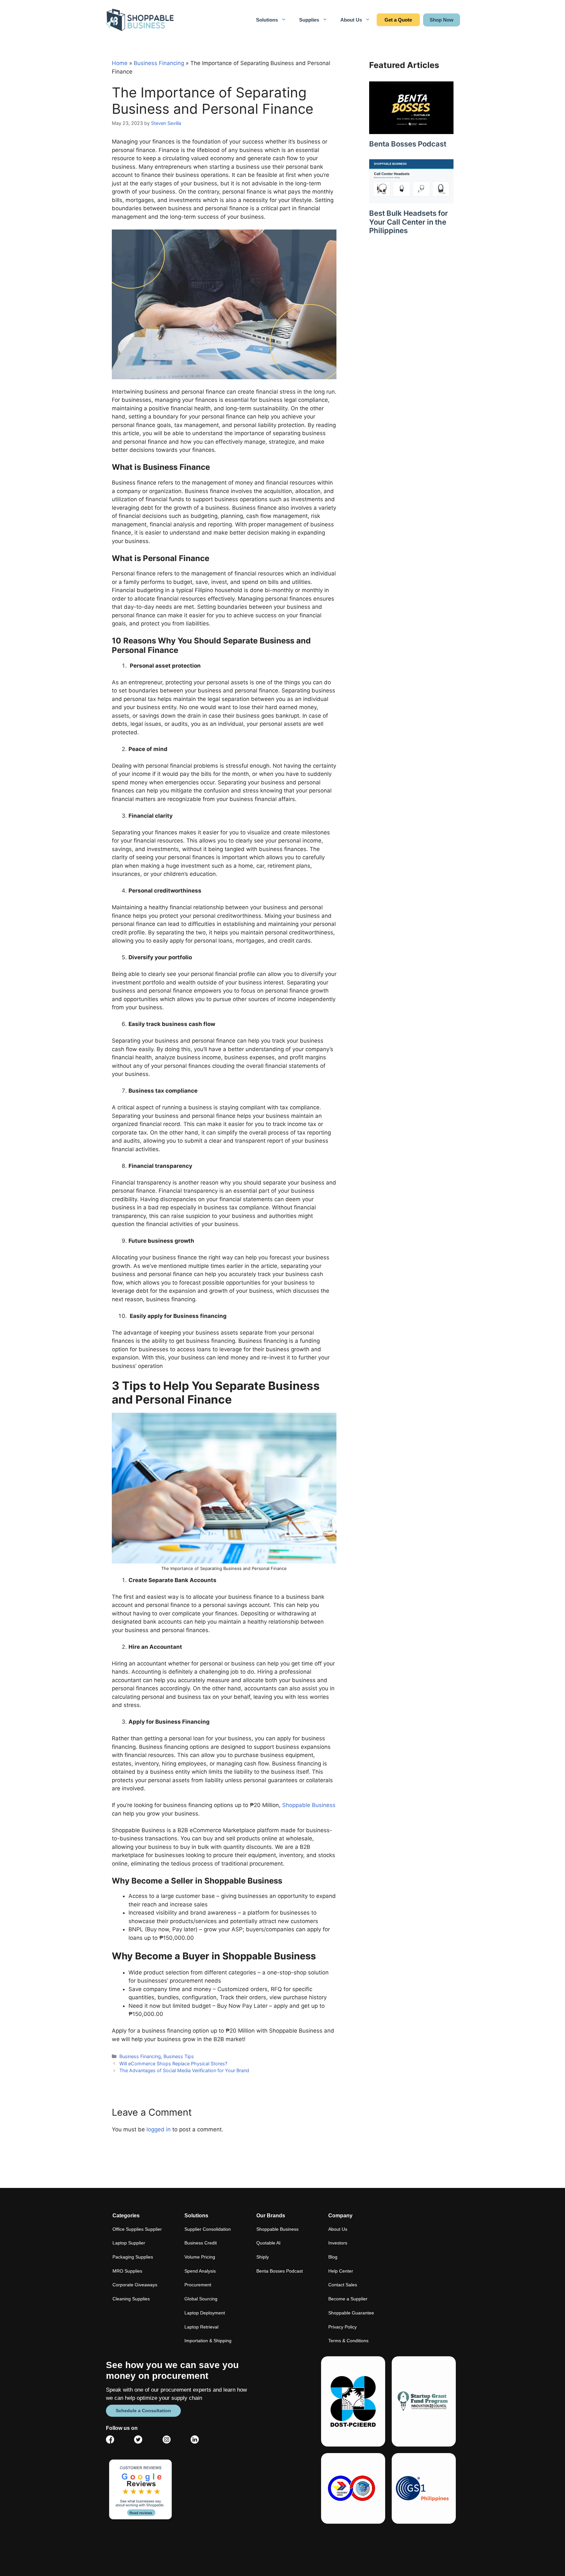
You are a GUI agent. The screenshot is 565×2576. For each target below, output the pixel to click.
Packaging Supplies (133, 2257)
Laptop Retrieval (201, 2327)
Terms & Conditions (348, 2341)
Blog (333, 2257)
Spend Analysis (200, 2271)
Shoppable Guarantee (351, 2313)
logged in (159, 2129)
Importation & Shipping (208, 2341)
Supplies (309, 20)
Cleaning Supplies (131, 2299)
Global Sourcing (201, 2299)
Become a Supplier (348, 2299)
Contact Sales (398, 20)
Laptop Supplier (129, 2243)
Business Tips (179, 2056)
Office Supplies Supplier (137, 2229)
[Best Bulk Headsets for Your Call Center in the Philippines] (411, 199)
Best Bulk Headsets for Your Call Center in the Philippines (409, 222)
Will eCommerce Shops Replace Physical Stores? (173, 2064)
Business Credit (201, 2243)
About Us (351, 20)
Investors (338, 2243)
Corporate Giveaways (135, 2285)
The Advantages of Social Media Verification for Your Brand (184, 2070)
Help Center (341, 2271)
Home (120, 63)
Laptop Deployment (205, 2313)
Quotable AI (268, 2243)
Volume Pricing (200, 2257)
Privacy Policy (342, 2327)
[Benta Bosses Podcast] (411, 129)
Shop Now (442, 20)
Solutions (267, 20)
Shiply (263, 2257)
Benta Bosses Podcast (408, 144)
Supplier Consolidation (208, 2229)
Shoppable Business (309, 1805)
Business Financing (159, 63)
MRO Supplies (127, 2271)
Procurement (198, 2285)
